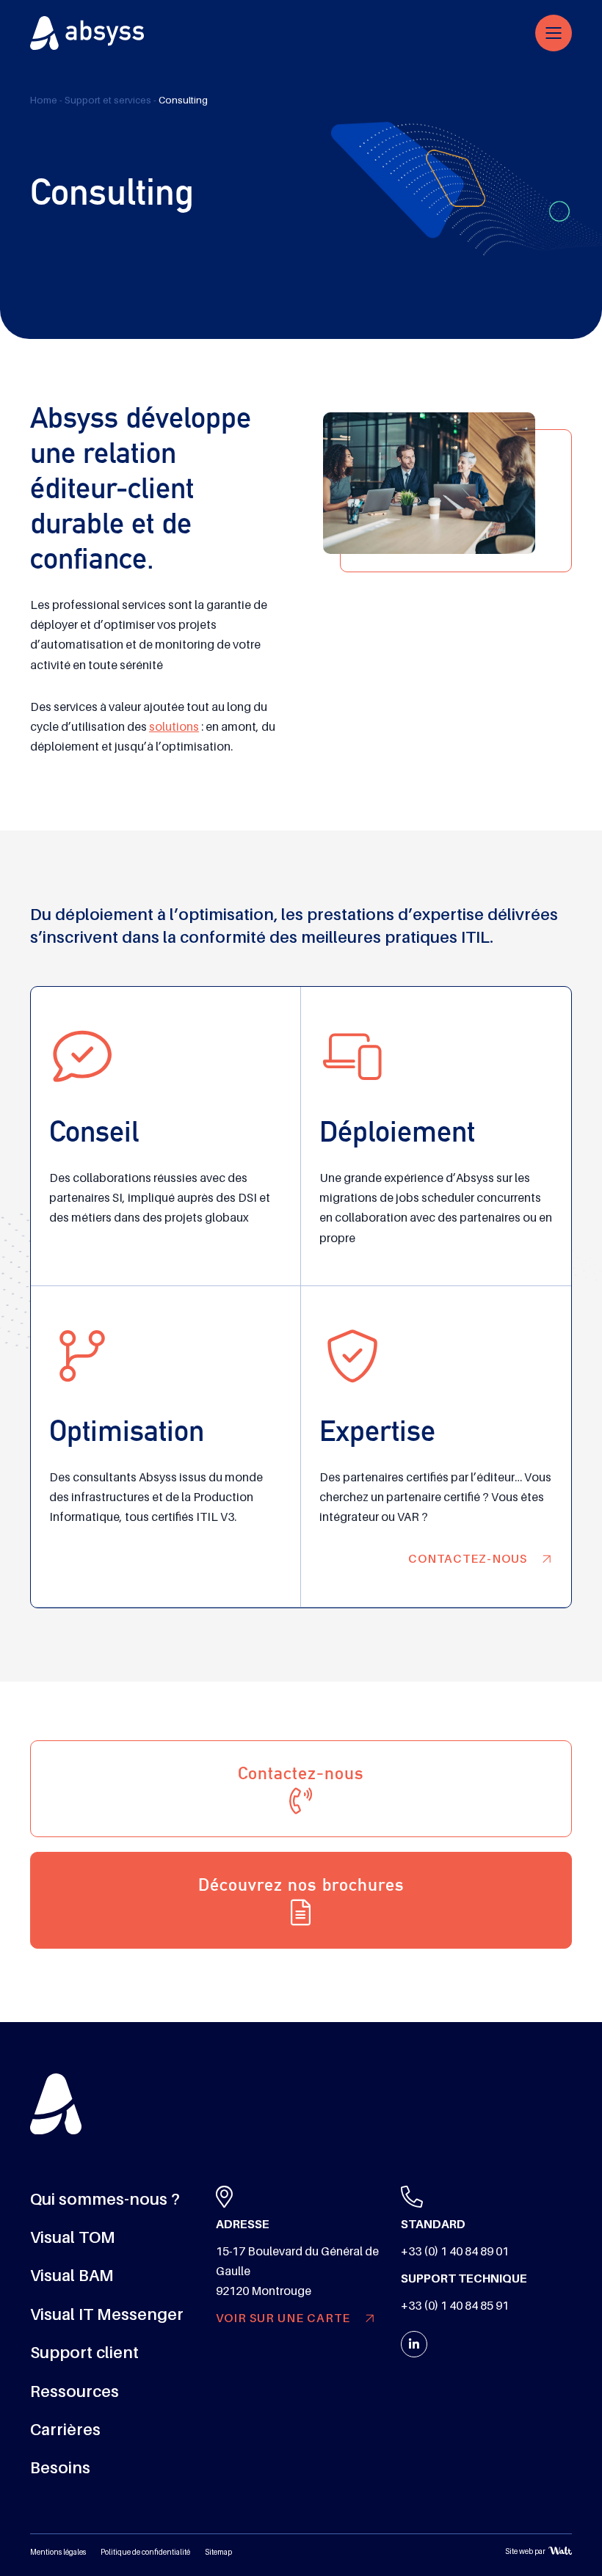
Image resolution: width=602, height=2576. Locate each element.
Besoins (60, 2468)
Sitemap (218, 2552)
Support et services (108, 100)
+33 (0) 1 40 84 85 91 (455, 2306)
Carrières (65, 2430)
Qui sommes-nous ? (105, 2199)
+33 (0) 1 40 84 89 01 (455, 2252)
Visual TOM (73, 2237)
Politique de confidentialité (145, 2552)
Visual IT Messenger (107, 2314)
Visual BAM (72, 2276)
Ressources (75, 2391)
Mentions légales (58, 2552)
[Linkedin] (414, 2344)
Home (44, 100)
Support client (84, 2353)
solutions (174, 727)
